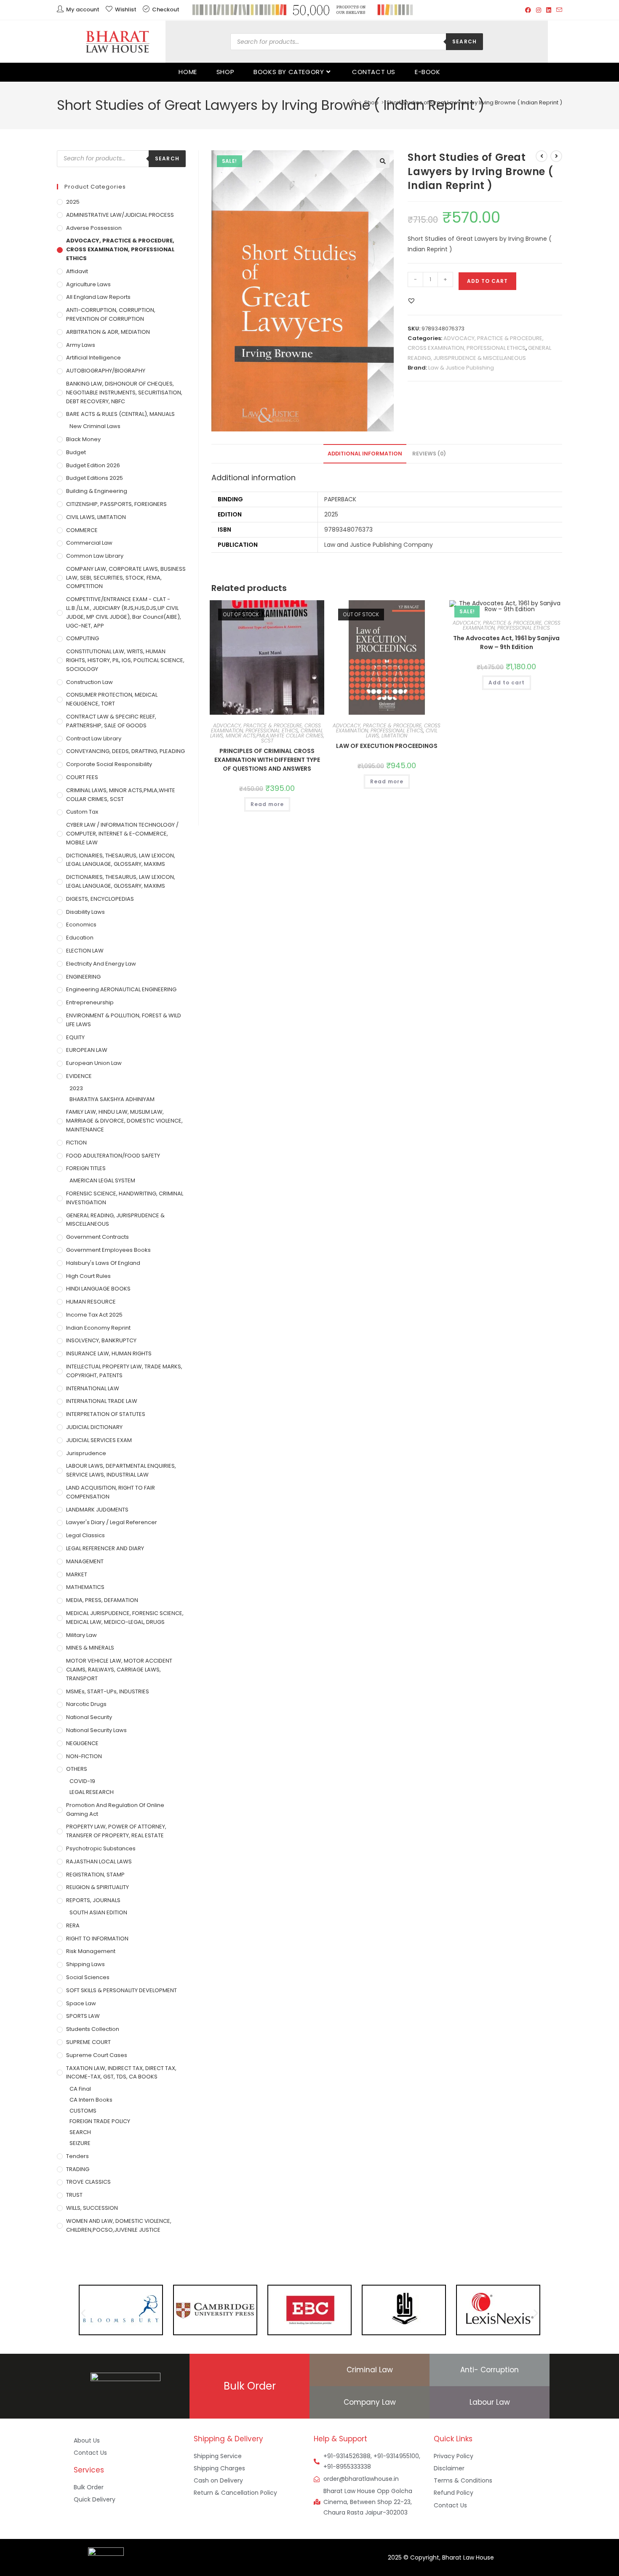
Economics (81, 925)
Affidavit (77, 271)
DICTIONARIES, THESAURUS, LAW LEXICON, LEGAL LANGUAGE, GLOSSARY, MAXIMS (121, 860)
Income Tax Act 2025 (94, 1315)
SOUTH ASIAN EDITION (98, 1912)
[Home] (354, 102)
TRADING (78, 2169)
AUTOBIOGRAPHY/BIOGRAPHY (106, 371)
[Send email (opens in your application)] (558, 10)
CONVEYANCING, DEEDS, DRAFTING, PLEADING (125, 751)
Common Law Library (95, 556)
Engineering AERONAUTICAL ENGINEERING (121, 989)
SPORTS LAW (83, 2016)
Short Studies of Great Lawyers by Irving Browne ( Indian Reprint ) (474, 102)
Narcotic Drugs (86, 1704)
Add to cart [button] (507, 683)
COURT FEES (82, 777)
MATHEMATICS (85, 1587)
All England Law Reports (98, 297)
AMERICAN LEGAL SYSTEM (102, 1180)
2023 (76, 1088)
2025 (73, 202)
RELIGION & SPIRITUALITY (97, 1887)
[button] (383, 161)
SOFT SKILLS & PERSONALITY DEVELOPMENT (121, 1990)
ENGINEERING (83, 977)
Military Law (81, 1635)
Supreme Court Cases (97, 2055)
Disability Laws (85, 912)
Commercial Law (89, 543)
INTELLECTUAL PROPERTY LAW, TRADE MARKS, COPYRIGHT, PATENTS (124, 1371)
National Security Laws (96, 1730)
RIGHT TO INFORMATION (97, 1939)
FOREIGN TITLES (86, 1168)
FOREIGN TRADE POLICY (100, 2121)
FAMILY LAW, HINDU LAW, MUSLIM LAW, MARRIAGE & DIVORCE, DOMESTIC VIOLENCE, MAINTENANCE (124, 1121)
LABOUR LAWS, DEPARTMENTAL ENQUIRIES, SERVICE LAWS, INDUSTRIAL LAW (121, 1470)
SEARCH (80, 2132)
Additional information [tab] (365, 454)
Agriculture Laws (88, 284)
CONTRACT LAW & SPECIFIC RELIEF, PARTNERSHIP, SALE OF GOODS (111, 721)
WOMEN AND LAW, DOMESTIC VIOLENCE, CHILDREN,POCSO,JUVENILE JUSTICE (119, 2225)
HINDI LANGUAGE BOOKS (98, 1289)
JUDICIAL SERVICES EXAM (99, 1440)
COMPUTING (83, 638)
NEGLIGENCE (82, 1743)
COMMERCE (82, 530)
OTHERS (77, 1769)
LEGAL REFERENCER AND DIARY (105, 1548)
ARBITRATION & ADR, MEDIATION (108, 332)
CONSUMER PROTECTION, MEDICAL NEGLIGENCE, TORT (112, 699)
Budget (76, 452)
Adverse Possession (94, 228)
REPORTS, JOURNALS (93, 1900)
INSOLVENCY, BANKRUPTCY (101, 1340)
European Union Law (94, 1063)
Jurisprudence (86, 1453)
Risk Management (91, 1951)
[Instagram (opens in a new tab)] (539, 10)
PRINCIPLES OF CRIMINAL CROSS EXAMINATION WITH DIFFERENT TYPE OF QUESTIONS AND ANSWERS (267, 760)
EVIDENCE (79, 1076)
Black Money (83, 439)
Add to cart (487, 281)
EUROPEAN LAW (87, 1050)
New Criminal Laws (95, 426)
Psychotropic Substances (101, 1848)
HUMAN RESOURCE (91, 1302)
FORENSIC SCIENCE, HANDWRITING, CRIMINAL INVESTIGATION (125, 1198)
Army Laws (81, 345)
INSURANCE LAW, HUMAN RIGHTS (109, 1353)
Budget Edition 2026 (93, 465)
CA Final (80, 2089)
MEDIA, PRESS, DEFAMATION (102, 1600)
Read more (267, 804)
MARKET (77, 1574)
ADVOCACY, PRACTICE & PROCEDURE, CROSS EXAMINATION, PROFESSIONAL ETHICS (266, 728)
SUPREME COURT (88, 2042)
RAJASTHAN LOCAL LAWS (99, 1861)
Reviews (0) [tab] (429, 454)
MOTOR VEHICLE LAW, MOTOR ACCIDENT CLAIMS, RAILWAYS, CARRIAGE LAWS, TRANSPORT (119, 1670)
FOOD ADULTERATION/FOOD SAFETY (113, 1156)
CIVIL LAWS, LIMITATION (402, 733)
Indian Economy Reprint (98, 1328)
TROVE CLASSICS (88, 2182)
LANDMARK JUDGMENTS (97, 1510)
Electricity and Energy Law (101, 964)
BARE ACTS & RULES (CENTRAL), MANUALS (120, 414)
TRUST (74, 2195)
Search (464, 41)
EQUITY (75, 1037)
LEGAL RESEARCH (92, 1792)
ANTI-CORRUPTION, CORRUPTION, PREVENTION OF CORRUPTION (111, 314)
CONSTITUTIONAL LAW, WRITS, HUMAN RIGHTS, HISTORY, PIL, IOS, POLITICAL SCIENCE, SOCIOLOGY (125, 660)
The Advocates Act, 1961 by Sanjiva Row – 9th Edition (506, 643)
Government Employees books (108, 1250)
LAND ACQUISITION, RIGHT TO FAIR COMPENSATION (111, 1492)
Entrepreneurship (90, 1002)
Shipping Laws (85, 1964)
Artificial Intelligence (93, 358)
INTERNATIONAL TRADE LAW (102, 1401)
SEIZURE (80, 2143)
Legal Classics (85, 1535)
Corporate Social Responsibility (109, 764)
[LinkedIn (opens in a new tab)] (549, 10)
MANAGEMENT (85, 1561)
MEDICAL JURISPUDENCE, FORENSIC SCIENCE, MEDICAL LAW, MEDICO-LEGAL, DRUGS (125, 1618)
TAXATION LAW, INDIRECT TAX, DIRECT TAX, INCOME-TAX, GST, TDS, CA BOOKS (121, 2073)
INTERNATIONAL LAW (93, 1388)
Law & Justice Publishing (461, 368)
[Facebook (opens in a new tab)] (528, 10)
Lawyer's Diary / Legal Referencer (112, 1522)
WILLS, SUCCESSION (92, 2208)
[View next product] (556, 156)
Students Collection (93, 2029)
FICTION (76, 1143)
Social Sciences (88, 1977)
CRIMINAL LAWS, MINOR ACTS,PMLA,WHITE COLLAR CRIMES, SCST (267, 736)
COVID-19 (82, 1781)
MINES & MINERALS (90, 1648)
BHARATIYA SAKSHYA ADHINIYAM (112, 1099)
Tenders (77, 2156)
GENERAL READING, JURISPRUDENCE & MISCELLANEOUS (115, 1220)
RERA (73, 1925)
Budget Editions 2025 (95, 478)
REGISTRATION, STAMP (95, 1875)
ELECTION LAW (85, 951)
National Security (89, 1717)
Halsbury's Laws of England (103, 1263)
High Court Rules (88, 1276)
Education (80, 938)
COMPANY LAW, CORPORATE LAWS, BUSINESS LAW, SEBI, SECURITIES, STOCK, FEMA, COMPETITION (126, 578)
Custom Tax (82, 812)
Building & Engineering (97, 491)
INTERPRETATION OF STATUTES (106, 1414)
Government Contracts (97, 1237)
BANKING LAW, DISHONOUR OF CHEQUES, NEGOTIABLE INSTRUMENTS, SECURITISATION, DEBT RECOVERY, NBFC (124, 393)
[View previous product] (542, 156)
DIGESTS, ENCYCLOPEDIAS (100, 899)
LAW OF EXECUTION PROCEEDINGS (387, 746)
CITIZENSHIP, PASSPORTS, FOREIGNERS (116, 504)
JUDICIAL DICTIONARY (94, 1427)
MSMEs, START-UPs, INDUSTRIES (108, 1691)
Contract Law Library (94, 738)
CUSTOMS (83, 2111)
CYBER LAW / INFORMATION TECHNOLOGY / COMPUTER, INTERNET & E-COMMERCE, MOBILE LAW (122, 834)
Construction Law (89, 682)
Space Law (81, 2003)
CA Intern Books (91, 2100)
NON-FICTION (84, 1756)
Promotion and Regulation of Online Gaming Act (115, 1810)
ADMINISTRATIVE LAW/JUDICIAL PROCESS (120, 215)
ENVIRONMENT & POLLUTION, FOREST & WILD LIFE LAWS (124, 1020)
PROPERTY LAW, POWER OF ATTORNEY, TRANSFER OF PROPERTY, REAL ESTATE (116, 1831)
